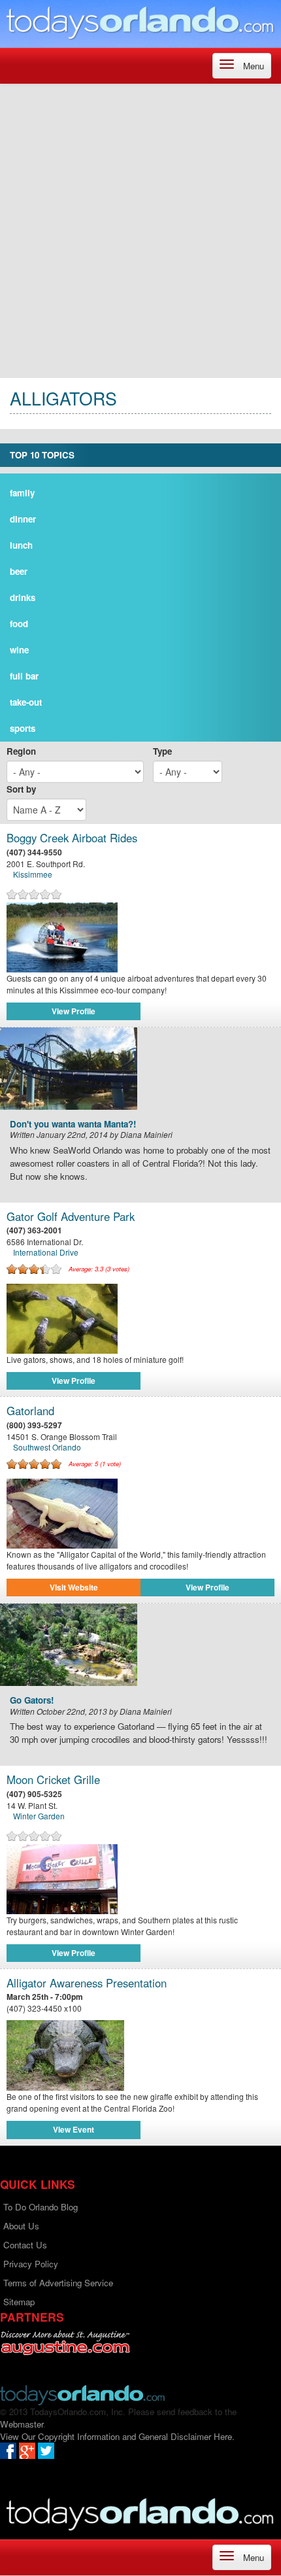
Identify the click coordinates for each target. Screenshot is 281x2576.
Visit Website (74, 1587)
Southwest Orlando (47, 1447)
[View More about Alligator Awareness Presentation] (140, 2055)
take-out (26, 702)
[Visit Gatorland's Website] (140, 1514)
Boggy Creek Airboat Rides (72, 838)
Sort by (21, 789)
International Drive (46, 1252)
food (19, 624)
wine (19, 650)
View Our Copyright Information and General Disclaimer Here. (117, 2436)
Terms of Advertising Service (58, 2283)
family (22, 493)
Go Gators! (32, 1701)
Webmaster (22, 2424)
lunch (21, 545)
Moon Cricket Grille (53, 1780)
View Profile (74, 1011)
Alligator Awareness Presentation (87, 1983)
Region (21, 751)
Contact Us (25, 2245)
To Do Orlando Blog (41, 2207)
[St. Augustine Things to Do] (65, 2343)
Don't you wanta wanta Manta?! (73, 1125)
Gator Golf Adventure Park (71, 1217)
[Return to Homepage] (82, 2394)
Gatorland (30, 1411)
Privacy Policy (31, 2264)
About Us (21, 2226)
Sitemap (19, 2302)
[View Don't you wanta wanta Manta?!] (140, 1069)
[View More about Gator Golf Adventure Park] (140, 1319)
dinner (23, 519)
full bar (24, 676)
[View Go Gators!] (140, 1645)
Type (162, 751)
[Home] (140, 23)
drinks (23, 597)
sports (23, 728)
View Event (74, 2129)
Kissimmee (33, 874)
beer (19, 571)
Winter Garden (39, 1816)
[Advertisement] (140, 231)
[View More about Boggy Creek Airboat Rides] (140, 937)
